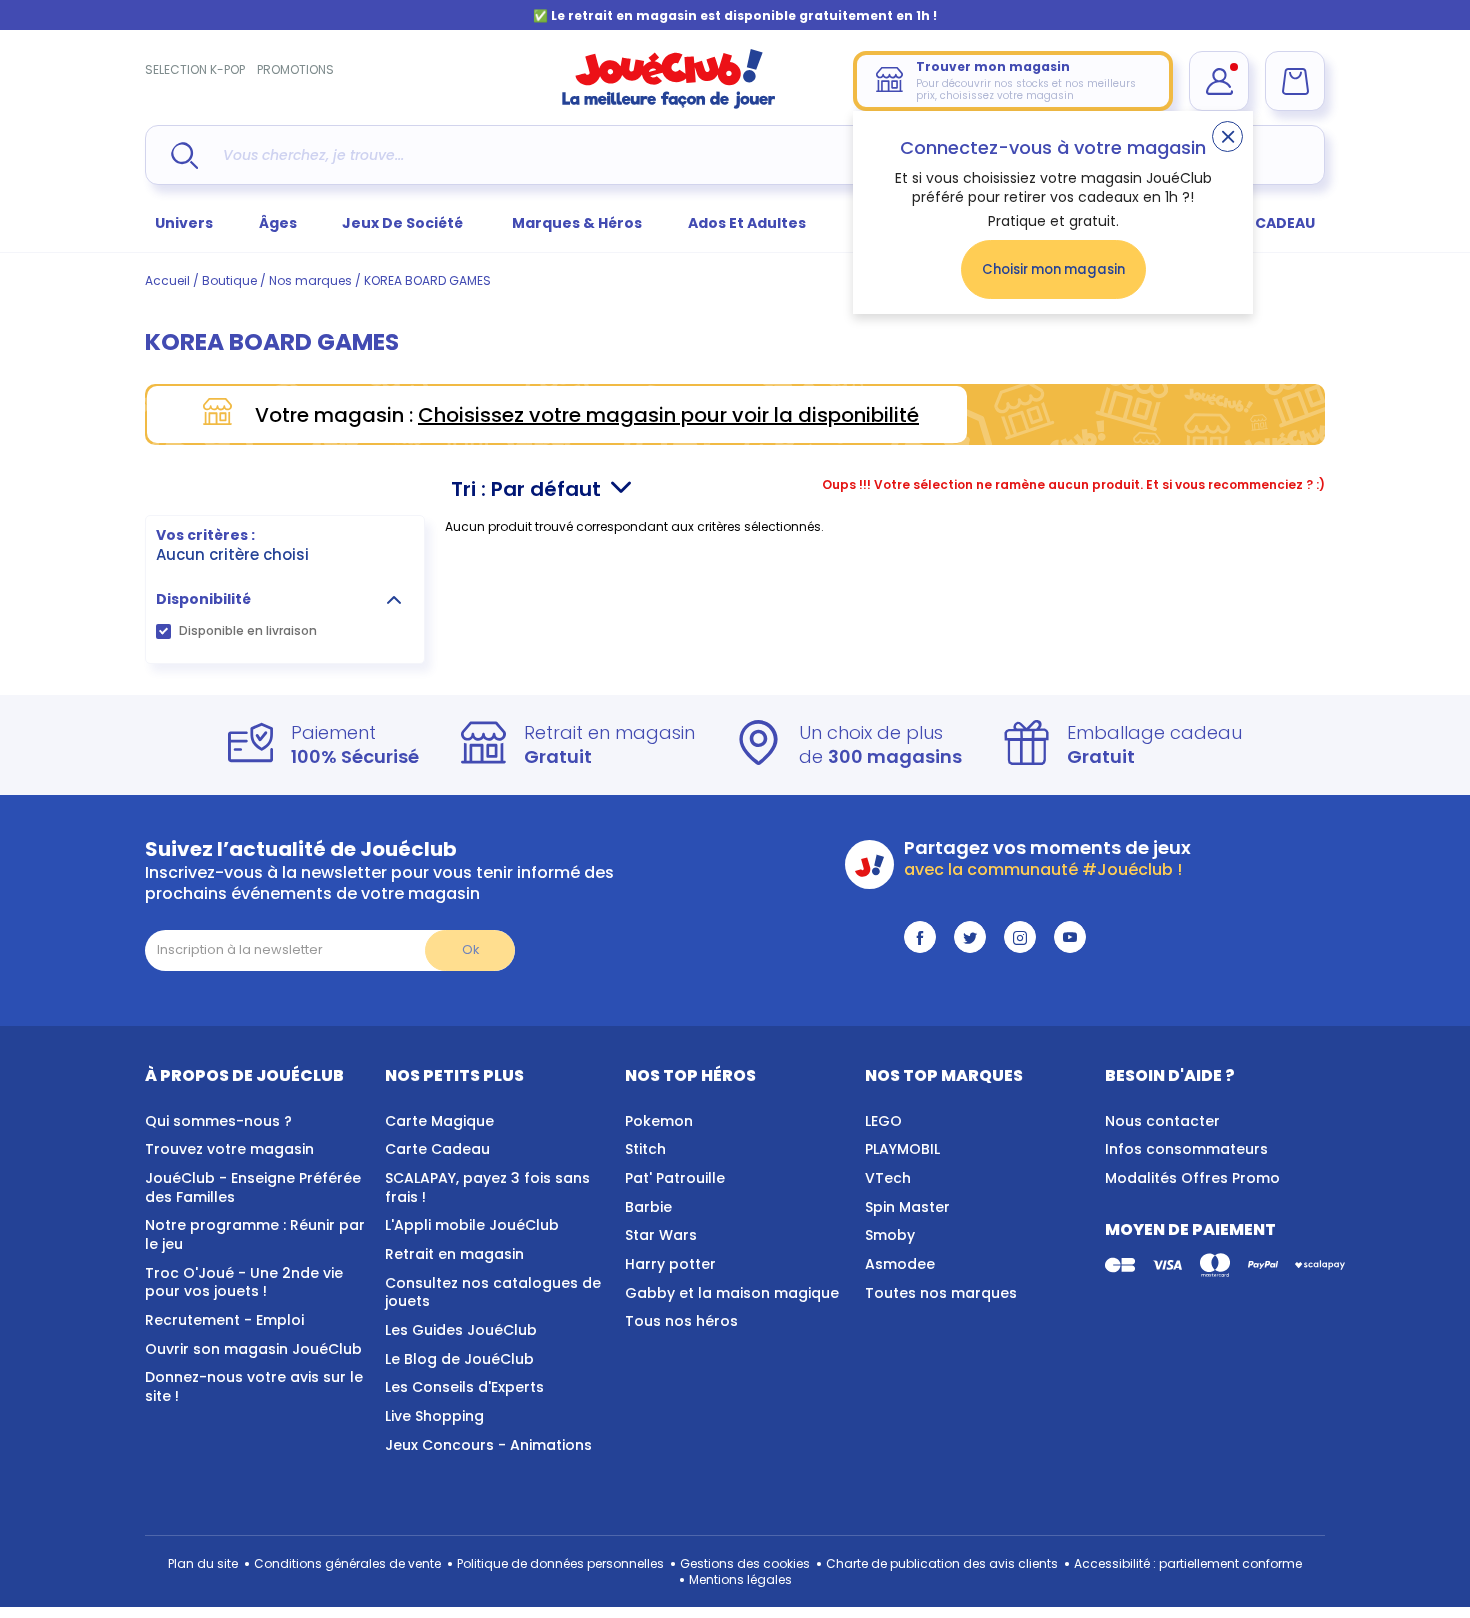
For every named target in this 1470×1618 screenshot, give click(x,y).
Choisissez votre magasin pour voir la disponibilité (668, 415)
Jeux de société (404, 223)
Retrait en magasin (454, 1254)
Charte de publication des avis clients (942, 1563)
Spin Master (907, 1207)
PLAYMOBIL (902, 1149)
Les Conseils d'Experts (464, 1387)
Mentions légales (740, 1579)
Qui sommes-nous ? (218, 1121)
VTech (888, 1178)
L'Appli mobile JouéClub (472, 1225)
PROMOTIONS (295, 69)
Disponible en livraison (248, 630)
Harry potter (670, 1264)
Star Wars (661, 1235)
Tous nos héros (681, 1321)
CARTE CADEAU (1259, 223)
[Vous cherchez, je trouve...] (184, 155)
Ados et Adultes (747, 223)
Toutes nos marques (941, 1293)
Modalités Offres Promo (1192, 1178)
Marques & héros (577, 223)
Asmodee (900, 1264)
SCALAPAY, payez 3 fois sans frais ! (487, 1187)
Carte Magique (439, 1121)
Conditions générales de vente (347, 1563)
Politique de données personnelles (560, 1563)
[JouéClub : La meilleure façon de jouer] (669, 104)
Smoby (890, 1235)
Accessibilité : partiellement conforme (1188, 1563)
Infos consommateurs (1186, 1149)
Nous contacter (1162, 1121)
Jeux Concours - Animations (488, 1445)
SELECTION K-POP (195, 69)
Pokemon (659, 1121)
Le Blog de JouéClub (459, 1359)
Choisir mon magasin (1053, 269)
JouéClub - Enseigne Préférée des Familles (253, 1187)
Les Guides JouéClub (461, 1330)
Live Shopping (434, 1416)
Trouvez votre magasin (229, 1149)
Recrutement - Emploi (224, 1320)
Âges (278, 223)
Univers (184, 223)
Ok (470, 949)
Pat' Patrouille (675, 1178)
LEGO (883, 1121)
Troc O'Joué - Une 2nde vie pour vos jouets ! (244, 1282)
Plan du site (203, 1563)
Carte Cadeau (437, 1149)
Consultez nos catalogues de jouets (493, 1292)
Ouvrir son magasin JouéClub (253, 1349)
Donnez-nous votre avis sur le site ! (254, 1386)
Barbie (648, 1207)
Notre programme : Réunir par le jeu (255, 1234)
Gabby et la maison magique (732, 1293)
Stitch (645, 1149)
